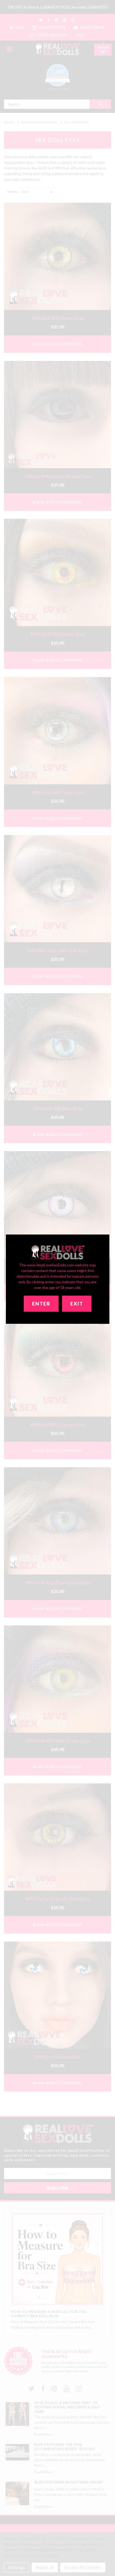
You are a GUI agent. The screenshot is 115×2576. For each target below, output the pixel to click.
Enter (41, 1304)
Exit (77, 1304)
